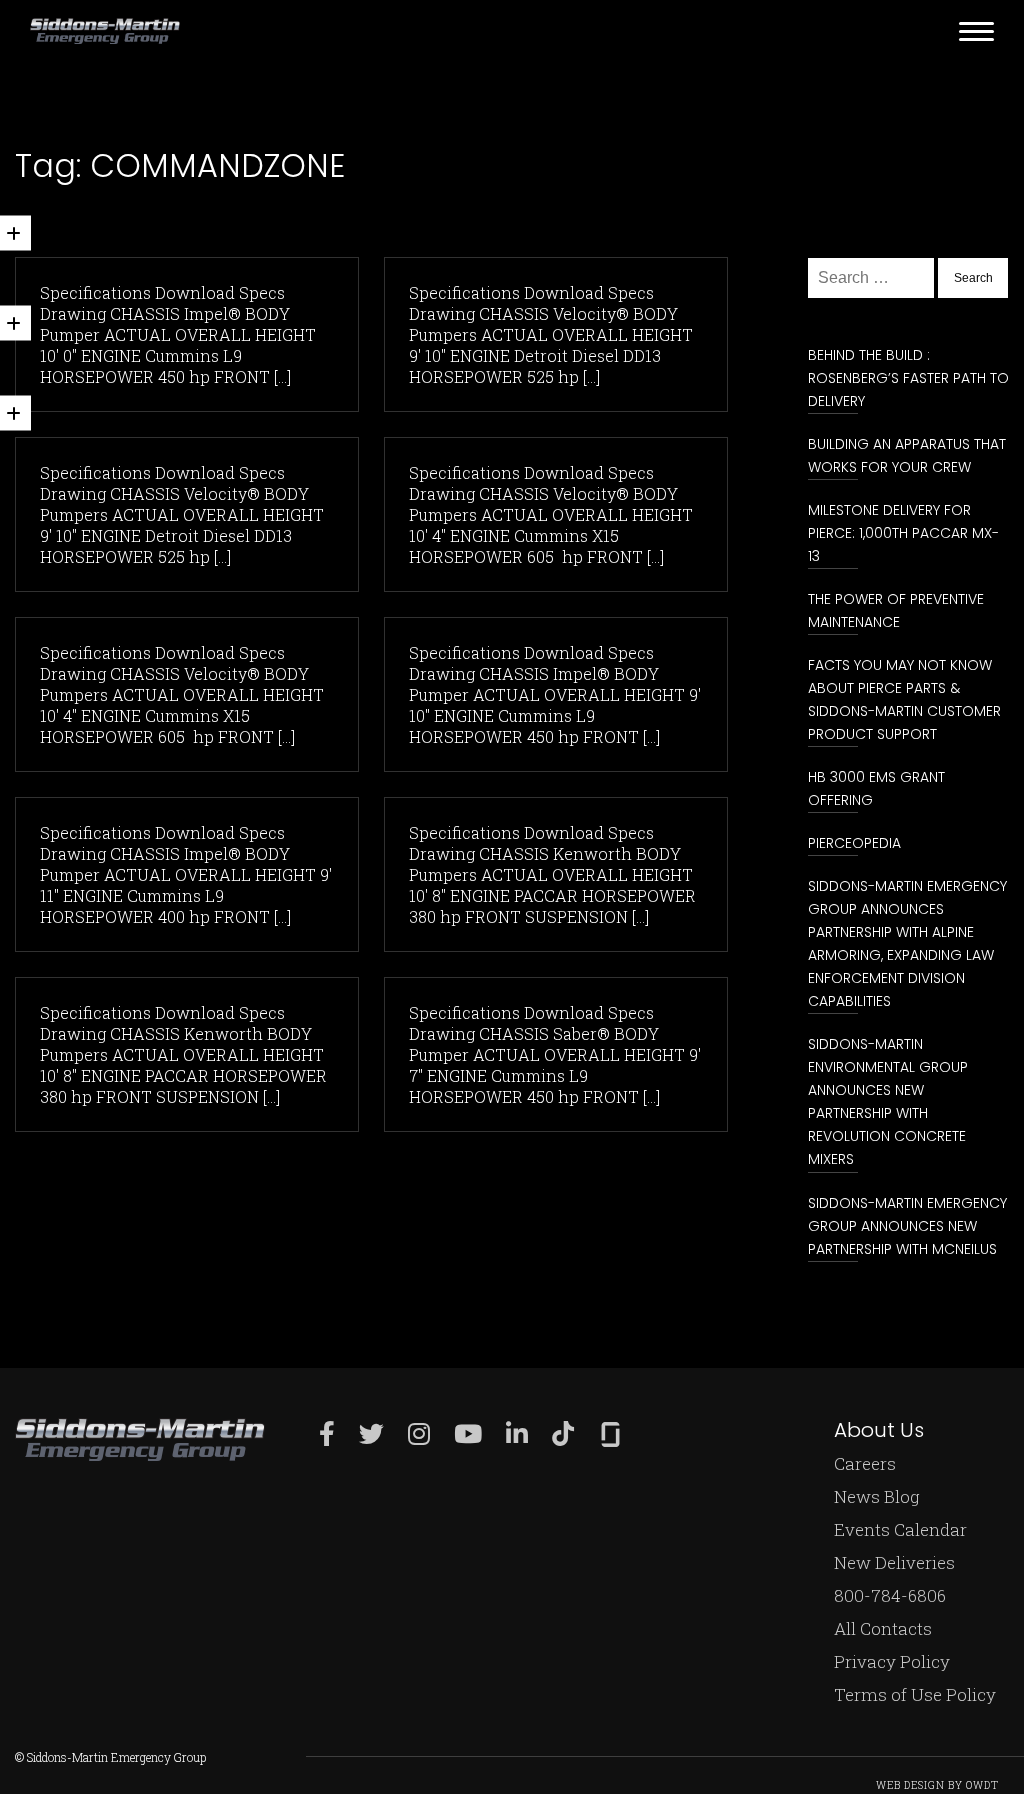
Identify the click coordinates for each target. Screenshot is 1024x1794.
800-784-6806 (890, 1595)
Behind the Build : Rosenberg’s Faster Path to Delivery (908, 378)
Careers (865, 1463)
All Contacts (883, 1628)
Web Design (910, 1785)
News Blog (877, 1496)
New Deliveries (894, 1562)
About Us (879, 1430)
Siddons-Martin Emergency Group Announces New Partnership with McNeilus (907, 1226)
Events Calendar (900, 1529)
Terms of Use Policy (915, 1694)
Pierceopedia (854, 843)
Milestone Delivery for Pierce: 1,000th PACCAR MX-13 (903, 533)
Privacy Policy (892, 1661)
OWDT (982, 1785)
